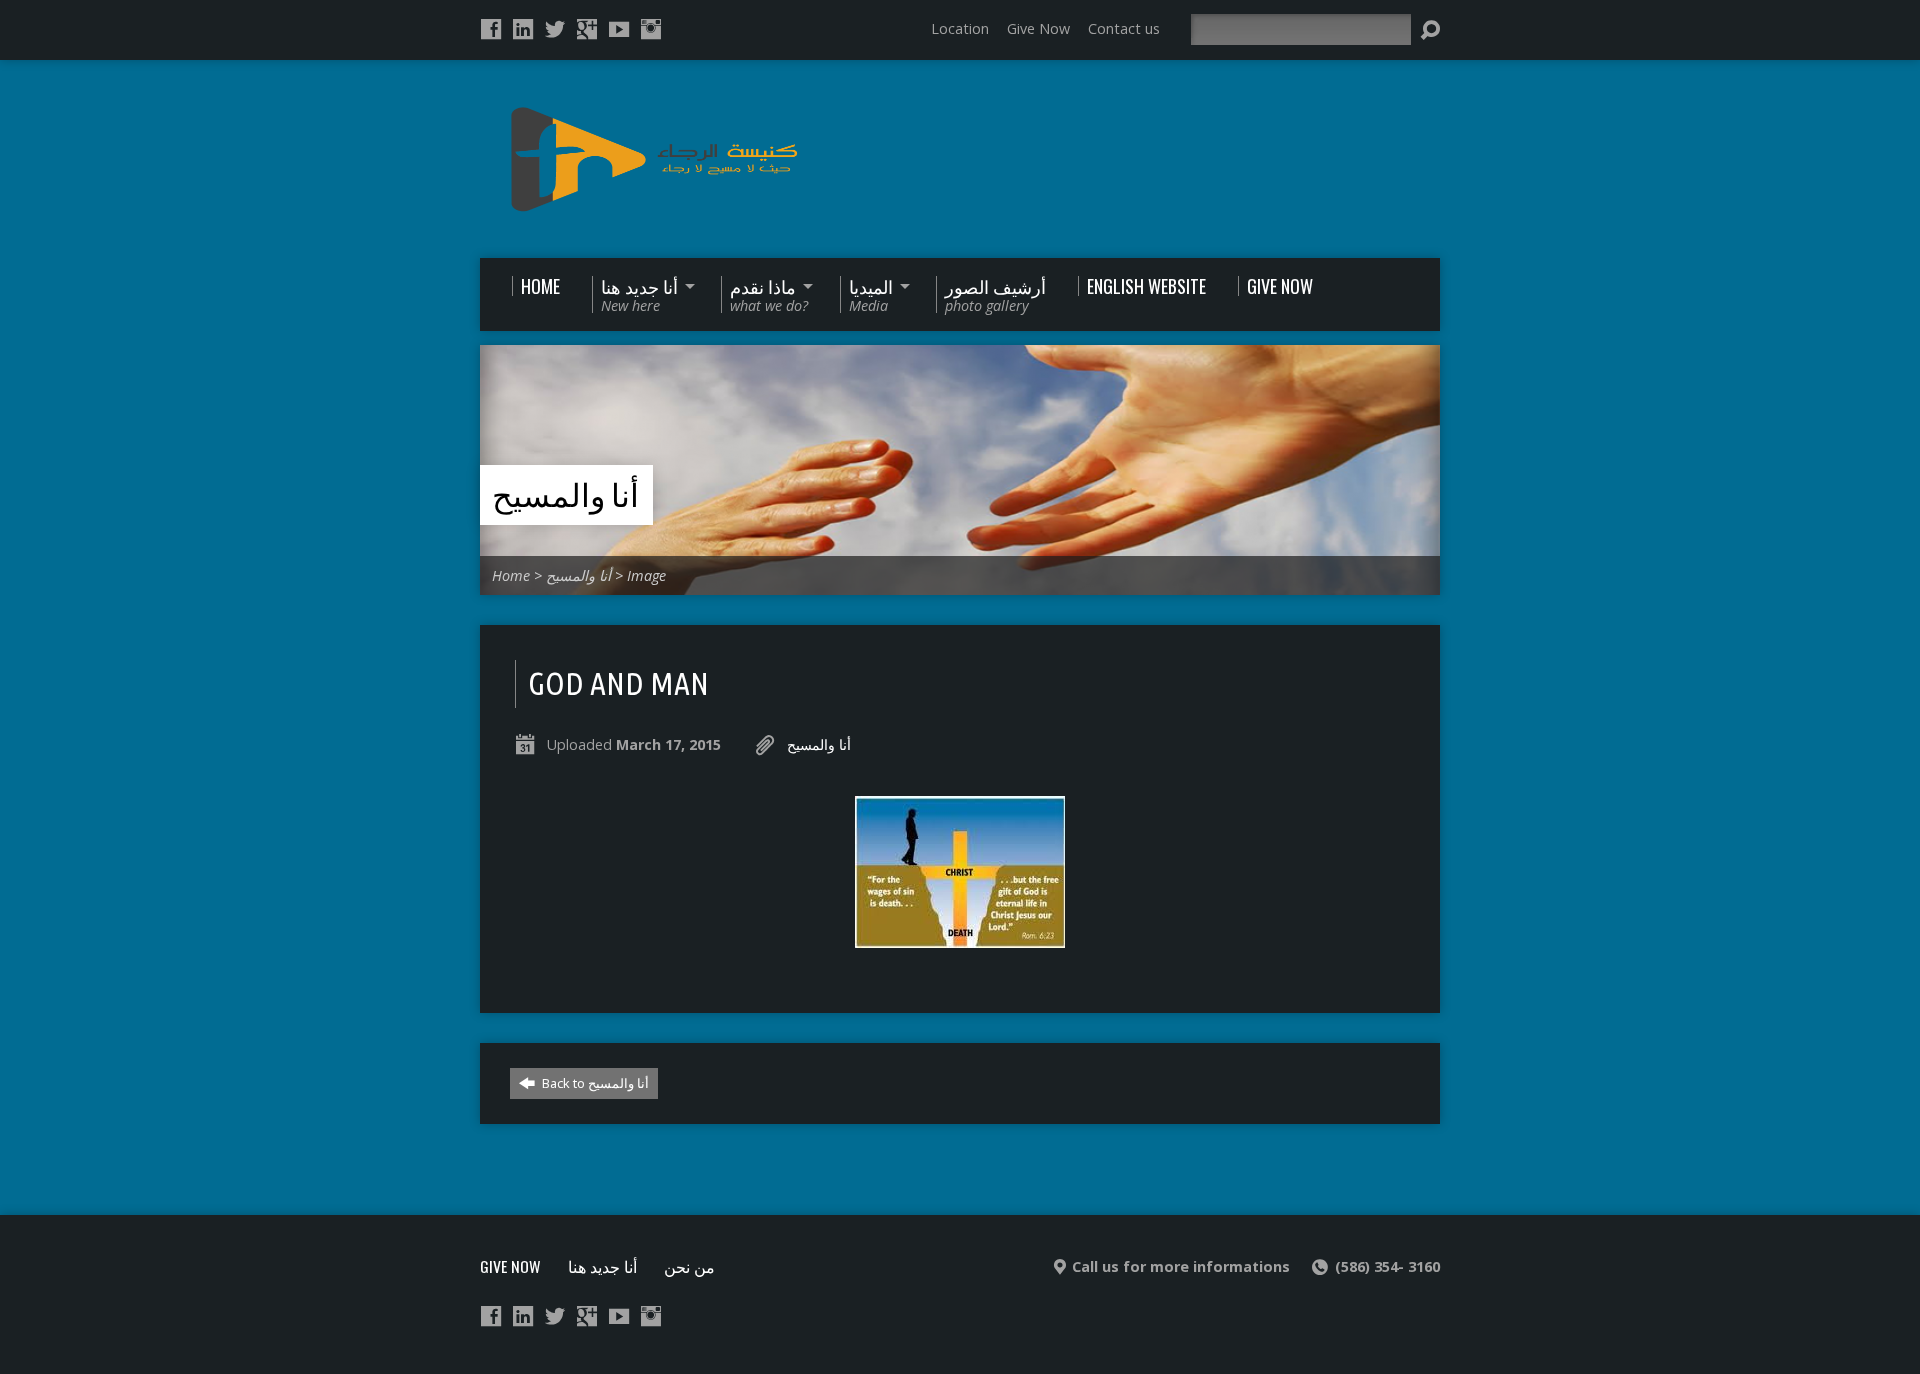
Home (511, 575)
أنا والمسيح (565, 495)
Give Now (1038, 28)
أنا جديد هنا (602, 1266)
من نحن (689, 1266)
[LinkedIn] (523, 29)
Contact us (1124, 28)
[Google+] (587, 29)
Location (960, 28)
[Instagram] (651, 29)
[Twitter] (555, 29)
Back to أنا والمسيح (594, 1083)
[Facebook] (491, 29)
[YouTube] (619, 29)
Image (646, 575)
